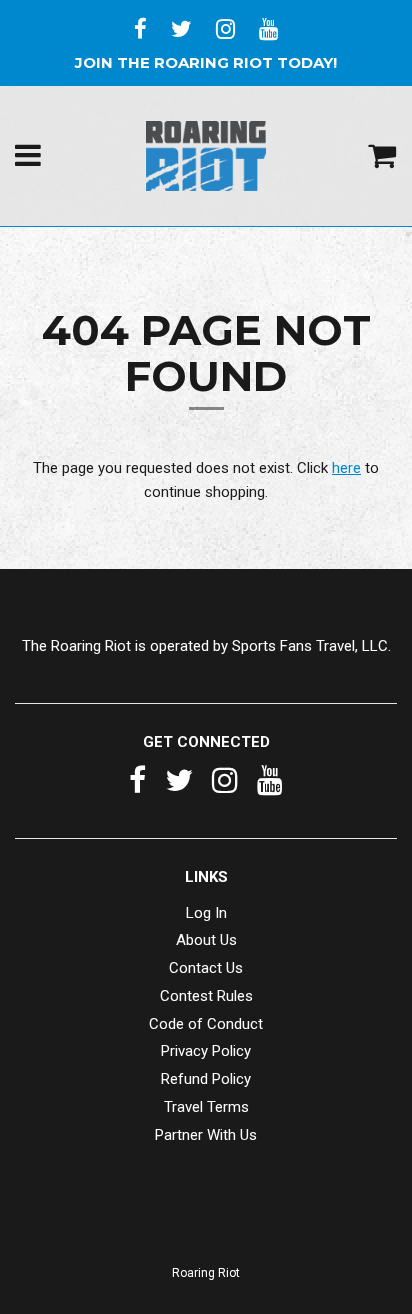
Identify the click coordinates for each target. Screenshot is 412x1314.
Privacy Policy (206, 1051)
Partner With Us (206, 1135)
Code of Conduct (206, 1024)
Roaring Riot (206, 1273)
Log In (206, 913)
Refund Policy (206, 1079)
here (346, 468)
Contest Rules (206, 996)
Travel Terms (206, 1107)
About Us (206, 940)
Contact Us (206, 968)
